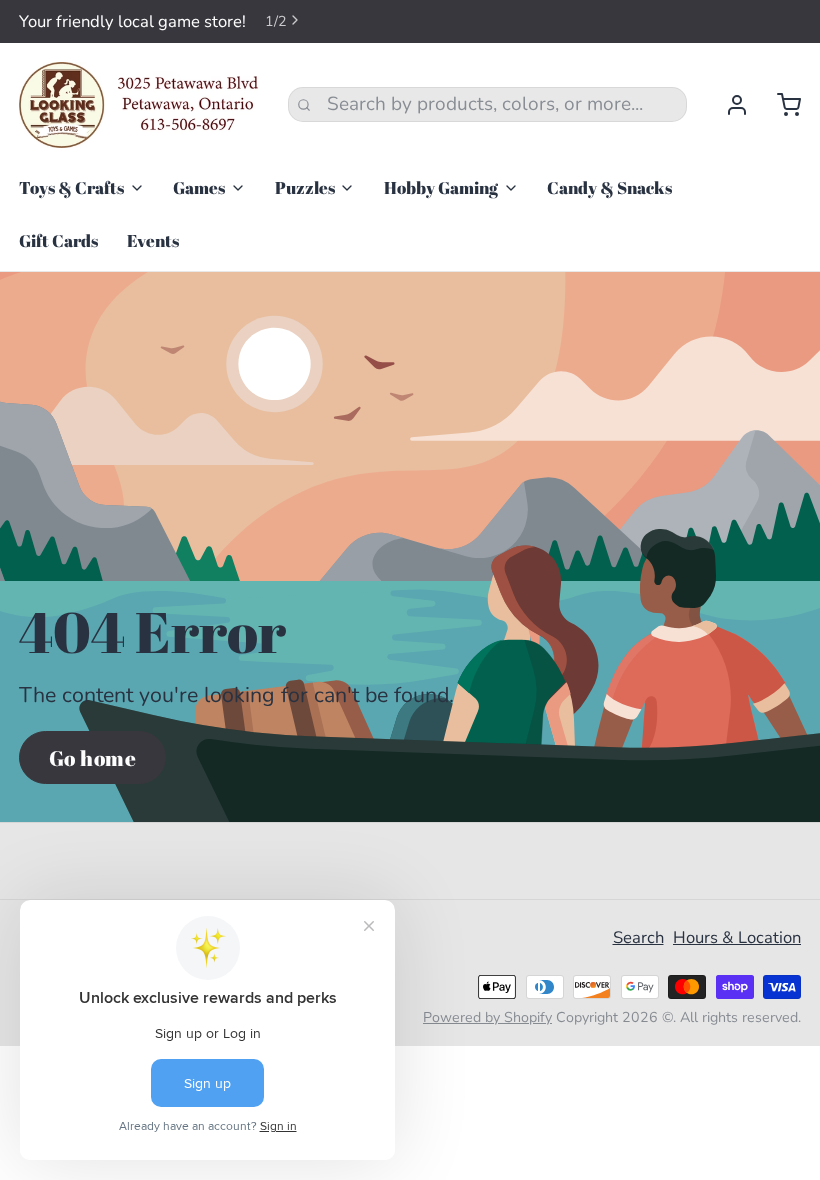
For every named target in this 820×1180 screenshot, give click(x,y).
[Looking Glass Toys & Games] (139, 105)
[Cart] (779, 105)
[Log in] (727, 105)
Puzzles (305, 187)
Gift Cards (58, 240)
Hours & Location (737, 937)
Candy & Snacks (609, 187)
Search (638, 937)
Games (199, 187)
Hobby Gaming (441, 187)
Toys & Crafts (71, 187)
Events (153, 240)
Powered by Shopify (487, 1017)
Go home (93, 757)
